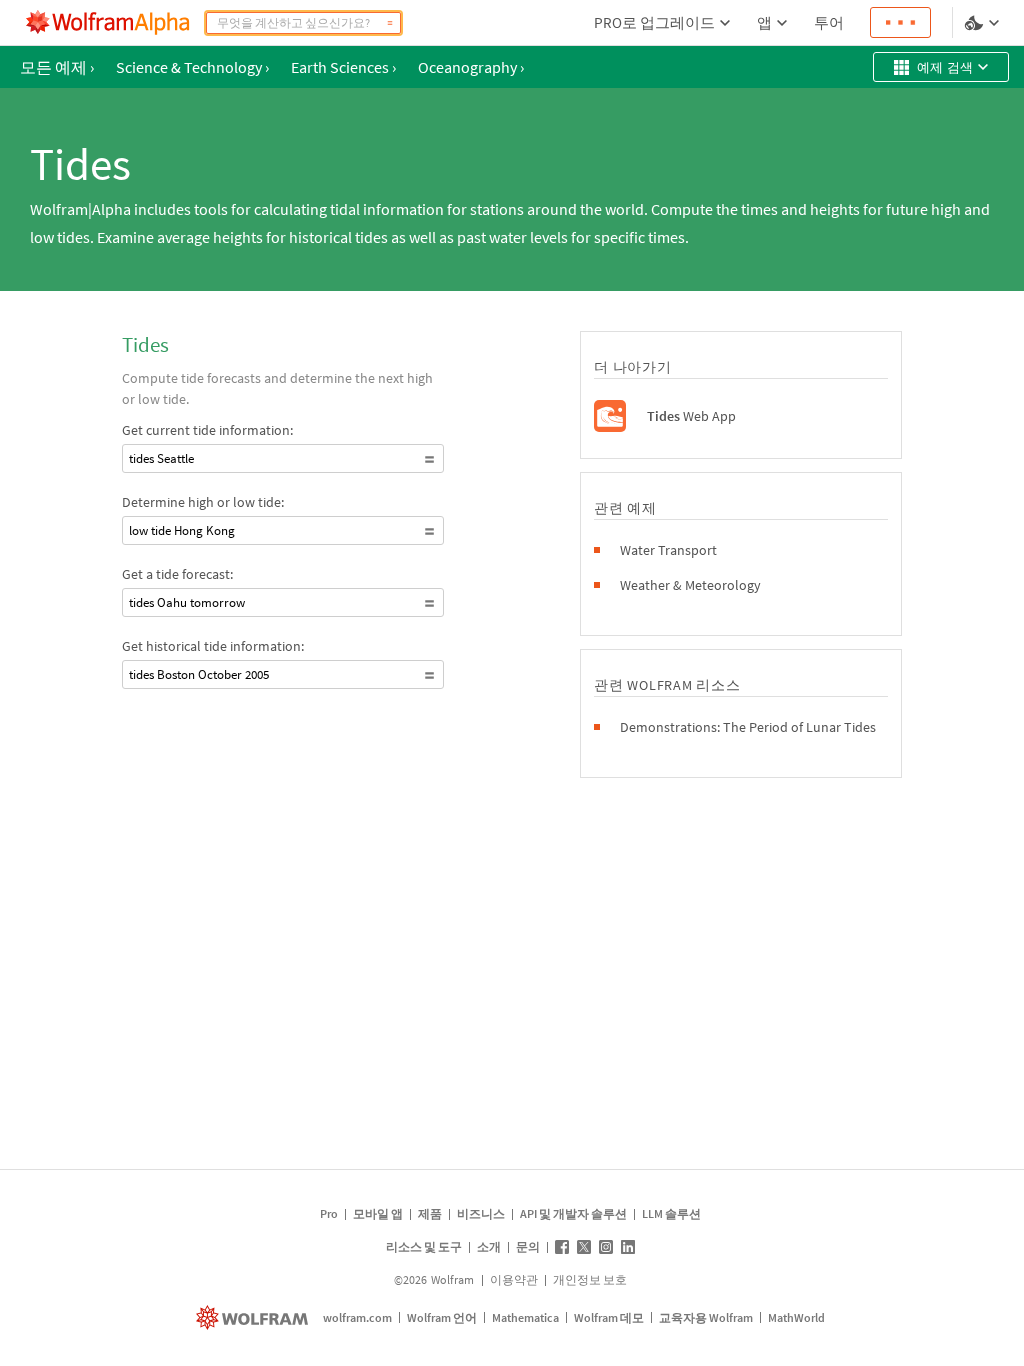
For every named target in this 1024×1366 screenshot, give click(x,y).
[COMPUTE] (390, 23)
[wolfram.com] (254, 1317)
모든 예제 (57, 67)
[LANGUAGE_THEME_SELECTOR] (984, 23)
